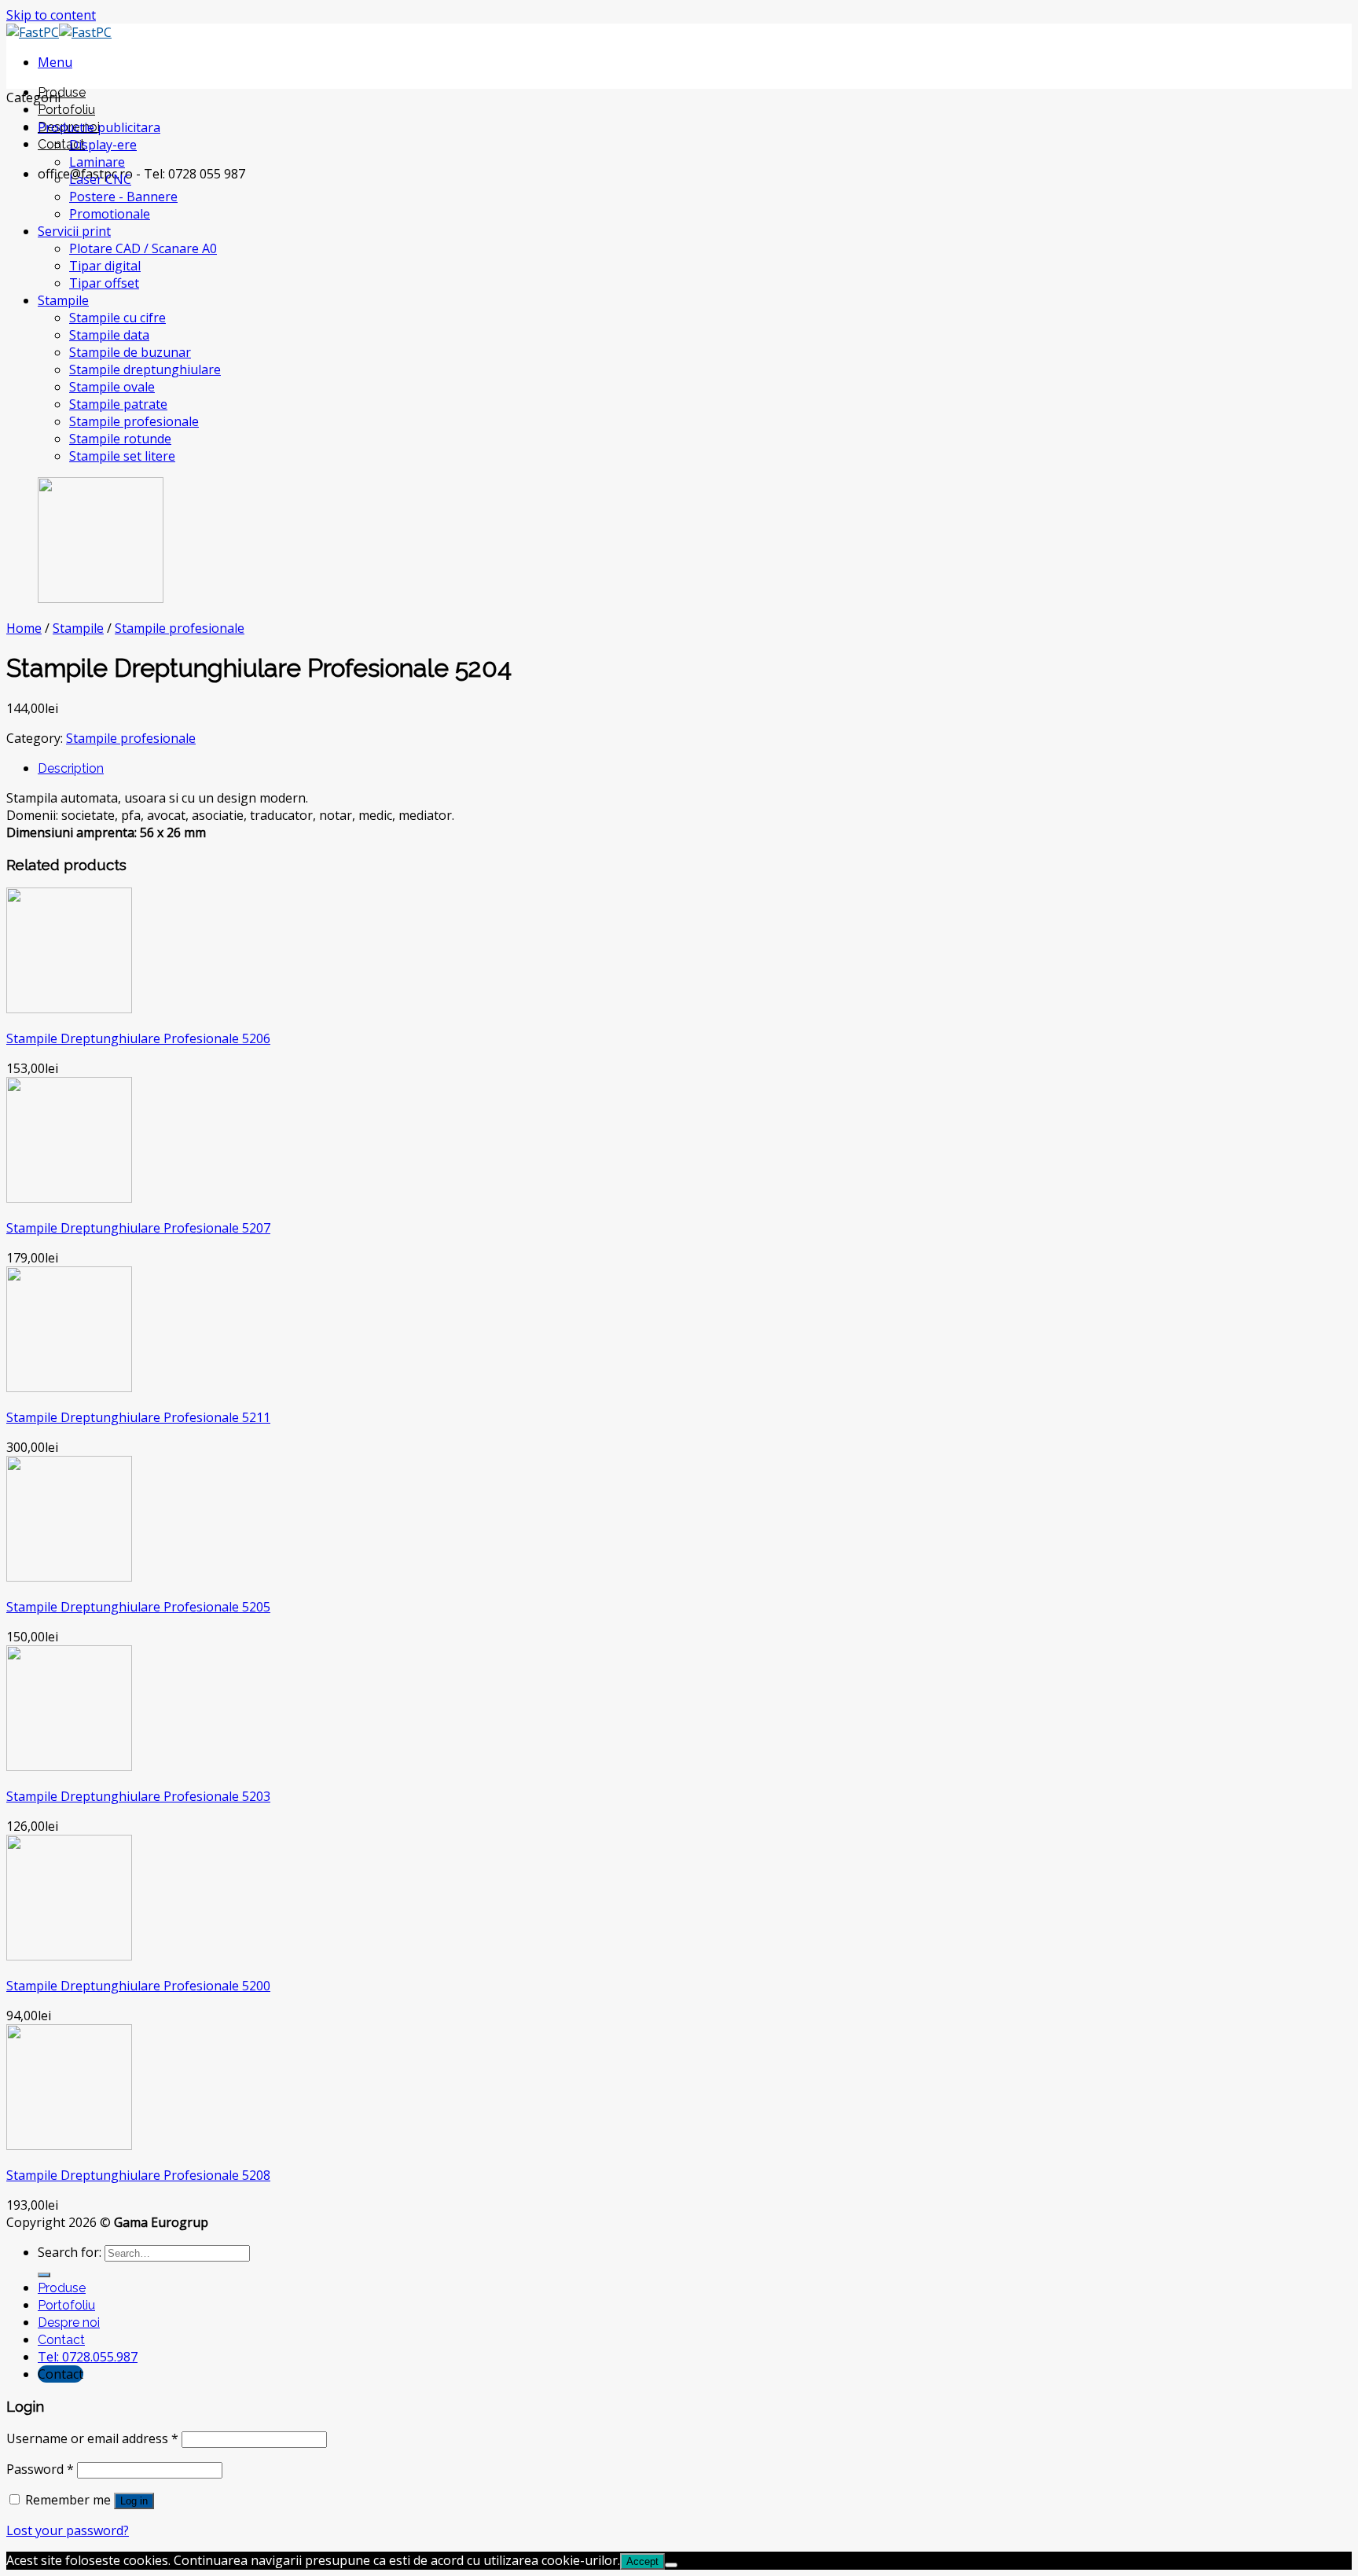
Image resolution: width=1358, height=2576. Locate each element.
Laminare (97, 162)
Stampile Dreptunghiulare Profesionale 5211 (138, 1417)
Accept (642, 2561)
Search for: (70, 2252)
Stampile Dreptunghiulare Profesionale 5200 (138, 1986)
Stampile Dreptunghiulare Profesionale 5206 (138, 1038)
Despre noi (69, 2322)
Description (71, 768)
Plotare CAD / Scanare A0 (143, 248)
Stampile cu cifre (117, 318)
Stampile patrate (118, 404)
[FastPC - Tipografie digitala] (59, 32)
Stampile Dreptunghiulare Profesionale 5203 (138, 1796)
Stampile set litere (122, 456)
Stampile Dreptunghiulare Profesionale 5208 (138, 2175)
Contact (61, 144)
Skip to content (51, 15)
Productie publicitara (99, 127)
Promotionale (110, 214)
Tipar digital (105, 266)
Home (24, 628)
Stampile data (109, 335)
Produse (62, 92)
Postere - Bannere (123, 197)
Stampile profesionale (134, 421)
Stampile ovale (112, 387)
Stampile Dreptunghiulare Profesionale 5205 (138, 1607)
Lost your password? (68, 2530)
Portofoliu (66, 110)
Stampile (63, 300)
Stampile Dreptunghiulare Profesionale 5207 (138, 1228)
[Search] (44, 2275)
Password (40, 2469)
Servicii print (74, 231)
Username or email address (92, 2438)
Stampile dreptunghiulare (145, 369)
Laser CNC (100, 179)
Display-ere (103, 145)
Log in (134, 2501)
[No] (671, 2565)
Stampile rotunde (120, 439)
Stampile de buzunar (130, 352)
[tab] (695, 768)
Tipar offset (104, 283)
